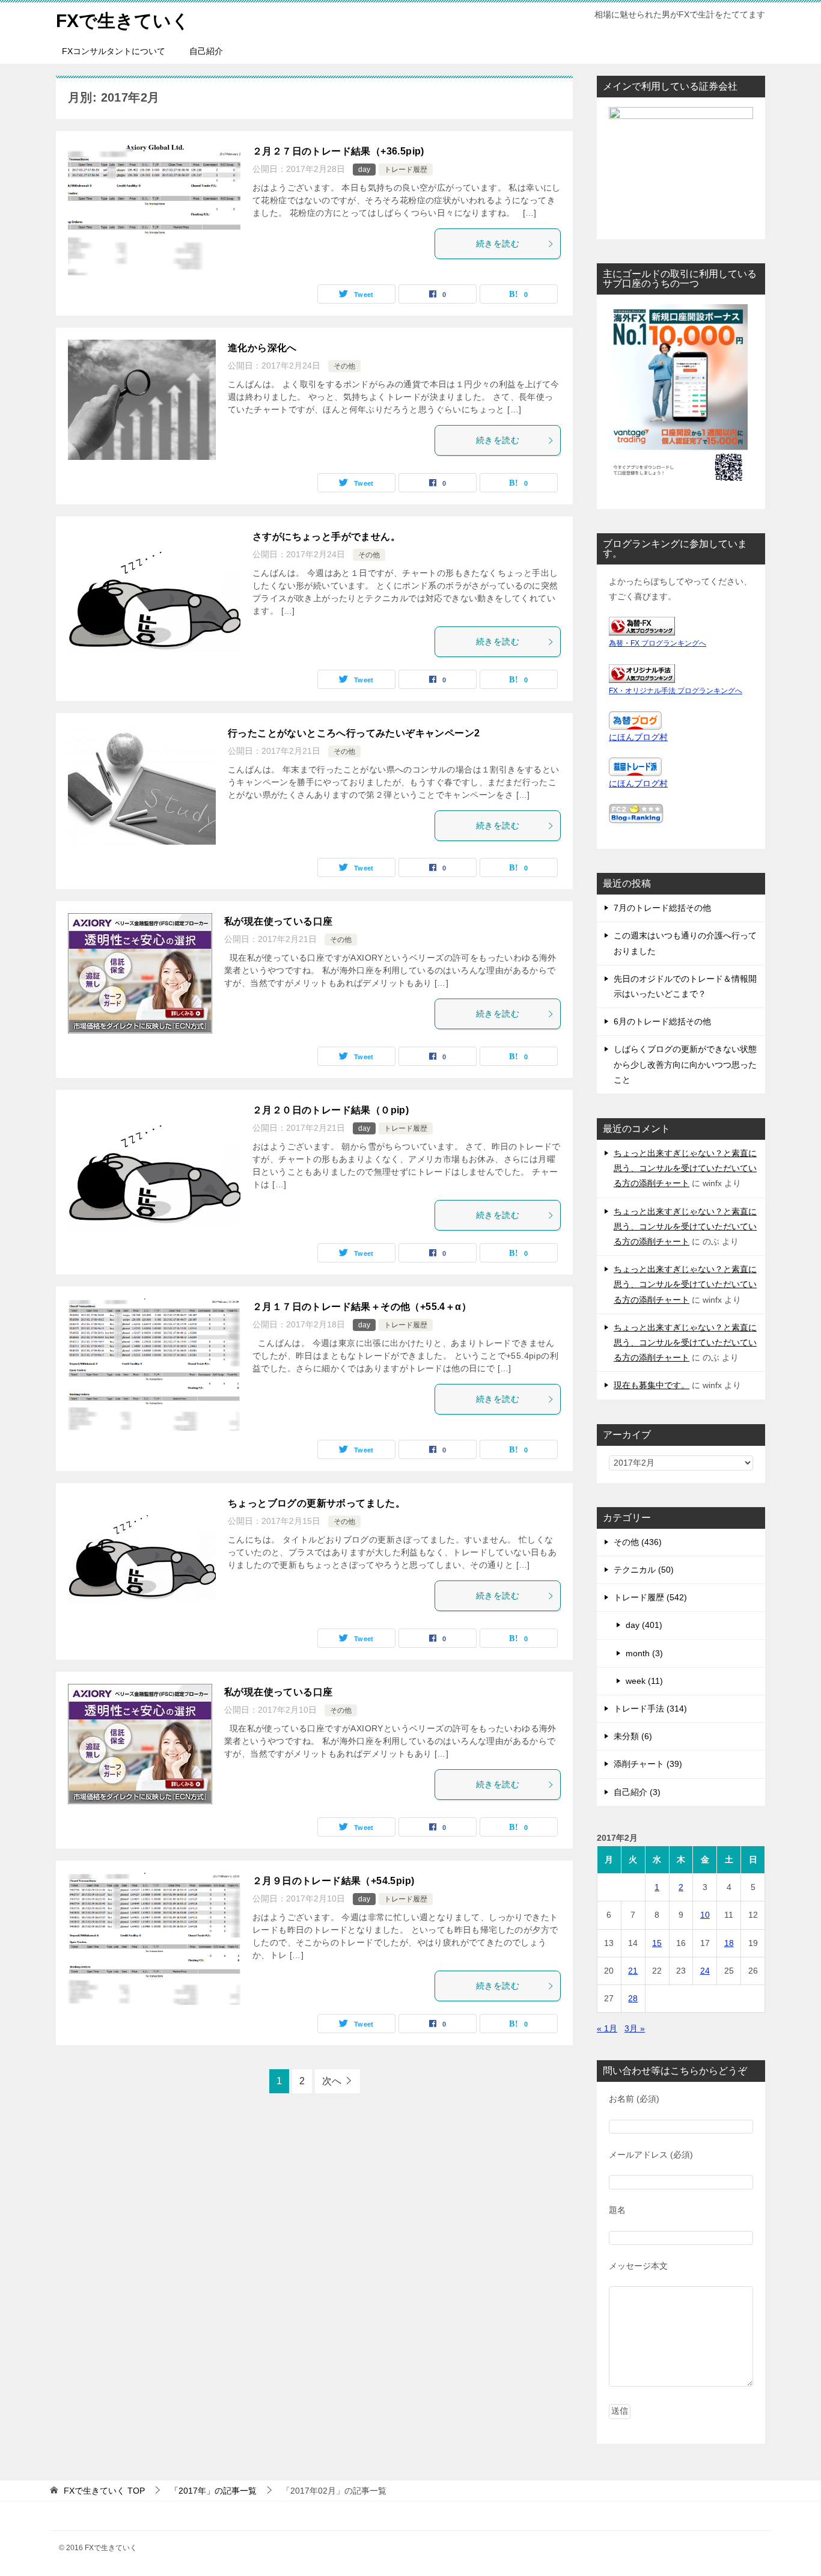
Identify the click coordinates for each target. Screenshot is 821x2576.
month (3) (644, 1653)
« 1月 (607, 2028)
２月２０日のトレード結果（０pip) (331, 1110)
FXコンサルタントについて (114, 51)
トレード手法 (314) (650, 1709)
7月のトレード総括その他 (662, 908)
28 (633, 1998)
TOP (104, 2491)
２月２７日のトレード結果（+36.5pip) (338, 151)
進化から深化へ (262, 348)
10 (705, 1915)
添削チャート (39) (648, 1764)
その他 (344, 366)
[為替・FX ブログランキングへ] (642, 628)
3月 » (635, 2028)
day (364, 170)
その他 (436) (638, 1542)
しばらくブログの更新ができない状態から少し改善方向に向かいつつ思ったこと (685, 1064)
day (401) (644, 1625)
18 (729, 1943)
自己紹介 (206, 51)
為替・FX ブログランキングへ (658, 643)
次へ (332, 2081)
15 (657, 1943)
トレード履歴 (406, 170)
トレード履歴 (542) (650, 1597)
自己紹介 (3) (637, 1792)
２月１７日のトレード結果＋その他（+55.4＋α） (362, 1307)
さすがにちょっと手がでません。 (326, 537)
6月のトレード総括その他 (662, 1021)
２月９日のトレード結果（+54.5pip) (333, 1881)
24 (705, 1971)
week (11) (644, 1681)
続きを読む (498, 243)
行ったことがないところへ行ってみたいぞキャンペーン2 (354, 733)
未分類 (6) (633, 1736)
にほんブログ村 (638, 737)
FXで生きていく (123, 21)
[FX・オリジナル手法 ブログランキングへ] (642, 675)
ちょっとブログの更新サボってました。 (316, 1503)
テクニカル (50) (644, 1570)
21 (633, 1971)
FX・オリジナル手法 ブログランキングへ (676, 691)
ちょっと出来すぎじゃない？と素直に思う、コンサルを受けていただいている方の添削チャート (685, 1168)
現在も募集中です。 (652, 1385)
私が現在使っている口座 (278, 921)
